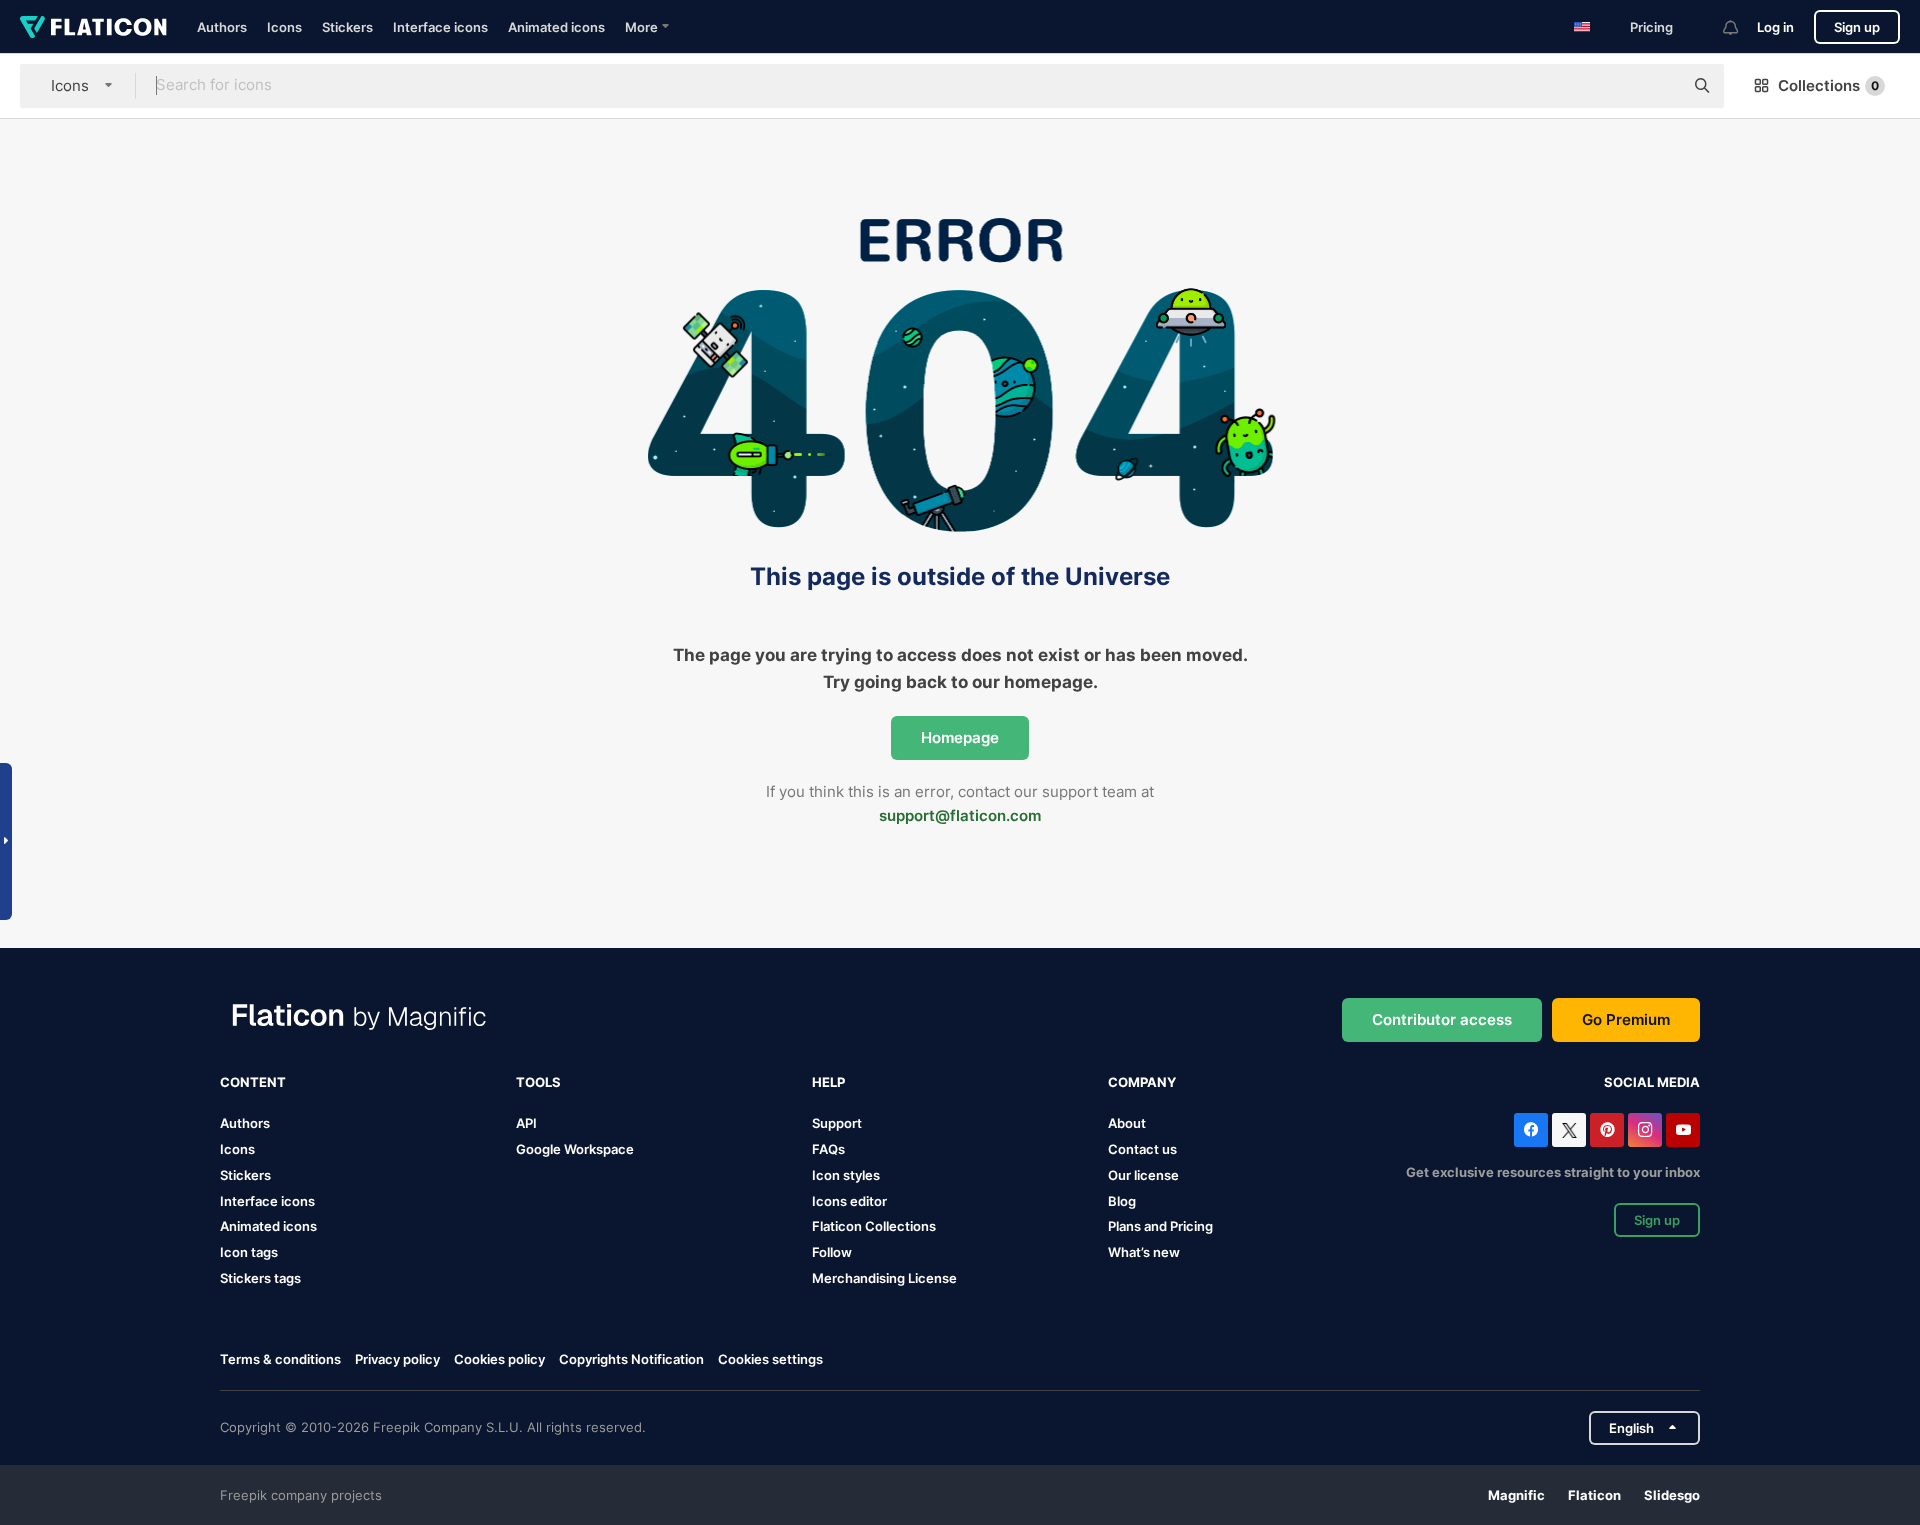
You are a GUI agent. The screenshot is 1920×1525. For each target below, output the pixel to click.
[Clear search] (1658, 86)
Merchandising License (884, 1278)
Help (828, 1082)
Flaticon (1594, 1495)
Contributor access (1442, 1019)
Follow (832, 1252)
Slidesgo (1672, 1495)
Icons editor (849, 1201)
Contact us (1142, 1149)
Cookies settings (770, 1359)
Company (1142, 1082)
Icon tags (249, 1252)
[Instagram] (1645, 1130)
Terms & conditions (280, 1359)
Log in (1775, 27)
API (526, 1123)
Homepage (960, 737)
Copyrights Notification (631, 1359)
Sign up (1857, 27)
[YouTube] (1683, 1130)
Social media (1652, 1082)
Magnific (1516, 1495)
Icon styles (846, 1175)
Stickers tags (260, 1278)
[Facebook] (1531, 1130)
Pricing (1651, 27)
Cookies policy (499, 1359)
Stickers (347, 27)
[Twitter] (1569, 1130)
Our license (1143, 1175)
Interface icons (440, 27)
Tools (538, 1082)
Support (837, 1123)
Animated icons (556, 27)
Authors (222, 27)
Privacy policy (397, 1359)
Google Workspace (575, 1149)
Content (253, 1082)
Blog (1122, 1201)
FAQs (828, 1149)
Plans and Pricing (1160, 1226)
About (1127, 1123)
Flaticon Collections (874, 1226)
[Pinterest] (1607, 1130)
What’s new (1144, 1252)
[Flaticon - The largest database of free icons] (93, 27)
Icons (284, 27)
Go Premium (1626, 1019)
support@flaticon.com (960, 815)
